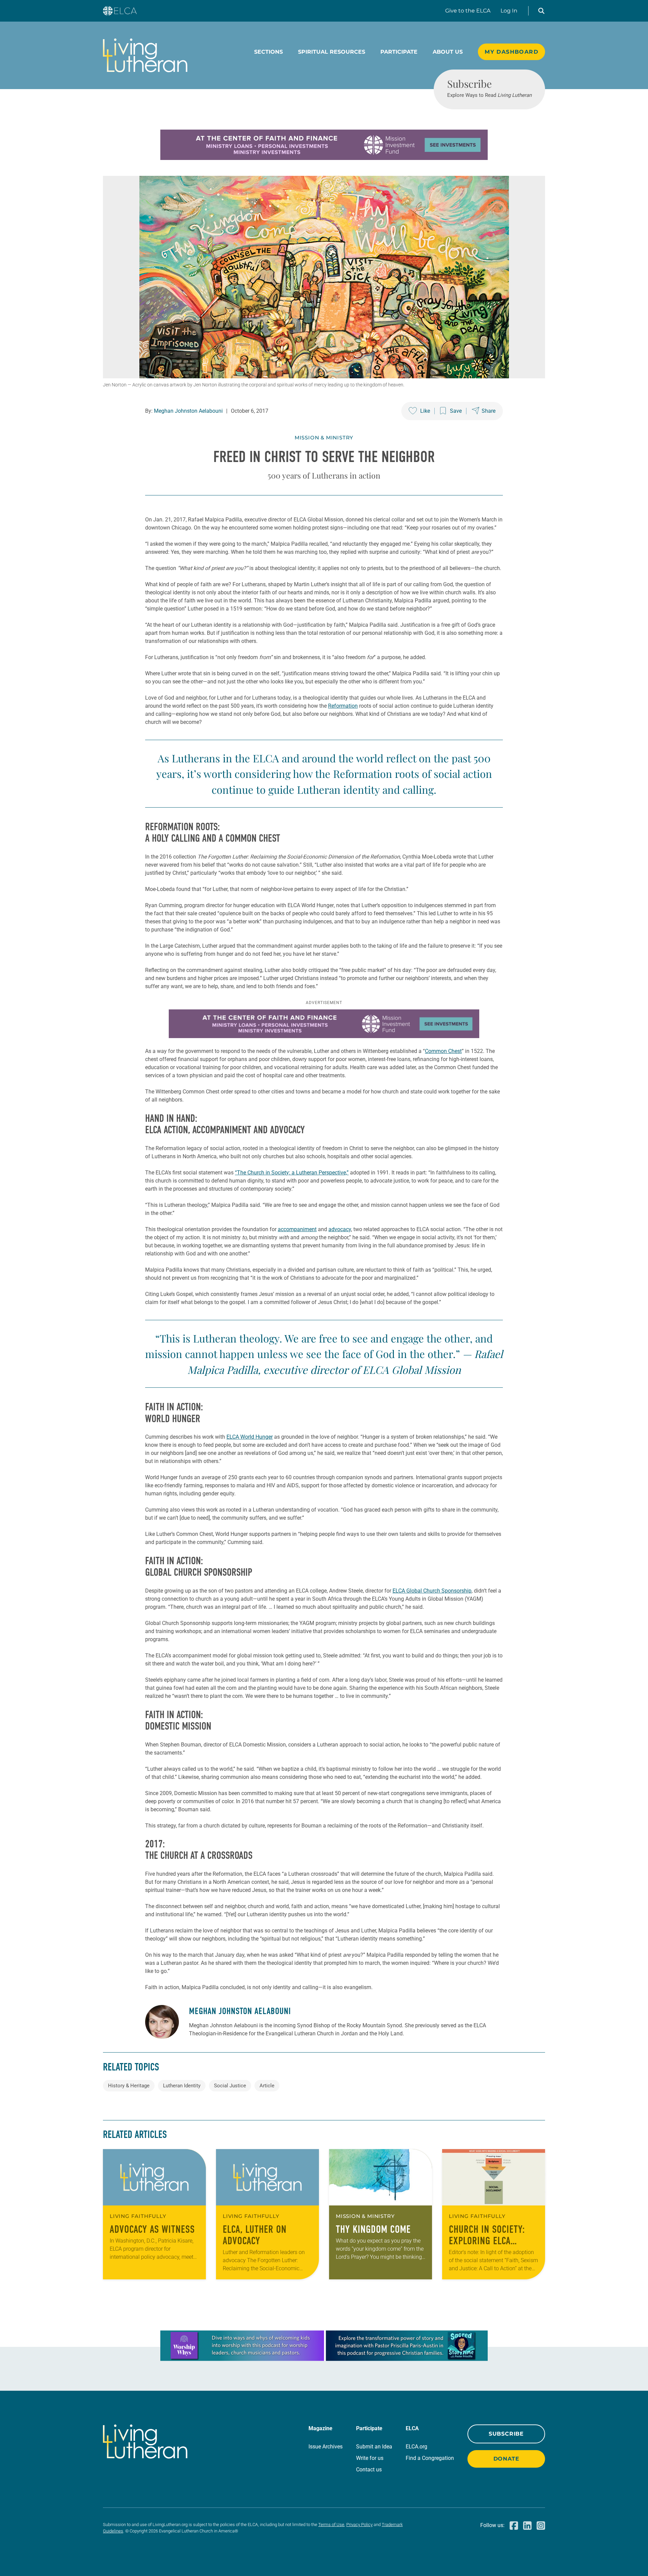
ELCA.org (416, 2447)
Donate (506, 2459)
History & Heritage (129, 2086)
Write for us (370, 2458)
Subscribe (506, 2434)
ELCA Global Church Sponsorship (432, 1591)
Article (267, 2086)
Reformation (343, 706)
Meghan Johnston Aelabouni (188, 411)
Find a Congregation (430, 2458)
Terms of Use (331, 2525)
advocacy (340, 1229)
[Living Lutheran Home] (145, 55)
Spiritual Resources (332, 52)
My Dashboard (511, 52)
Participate (399, 52)
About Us (448, 52)
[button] (541, 11)
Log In (509, 11)
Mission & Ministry (324, 438)
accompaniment (297, 1229)
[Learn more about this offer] (324, 158)
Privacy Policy (359, 2525)
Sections (268, 52)
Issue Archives (326, 2447)
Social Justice (230, 2086)
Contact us (369, 2470)
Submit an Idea (374, 2447)
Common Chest (443, 1051)
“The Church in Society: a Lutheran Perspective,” (292, 1173)
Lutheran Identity (182, 2086)
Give (468, 11)
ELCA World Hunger (250, 1437)
